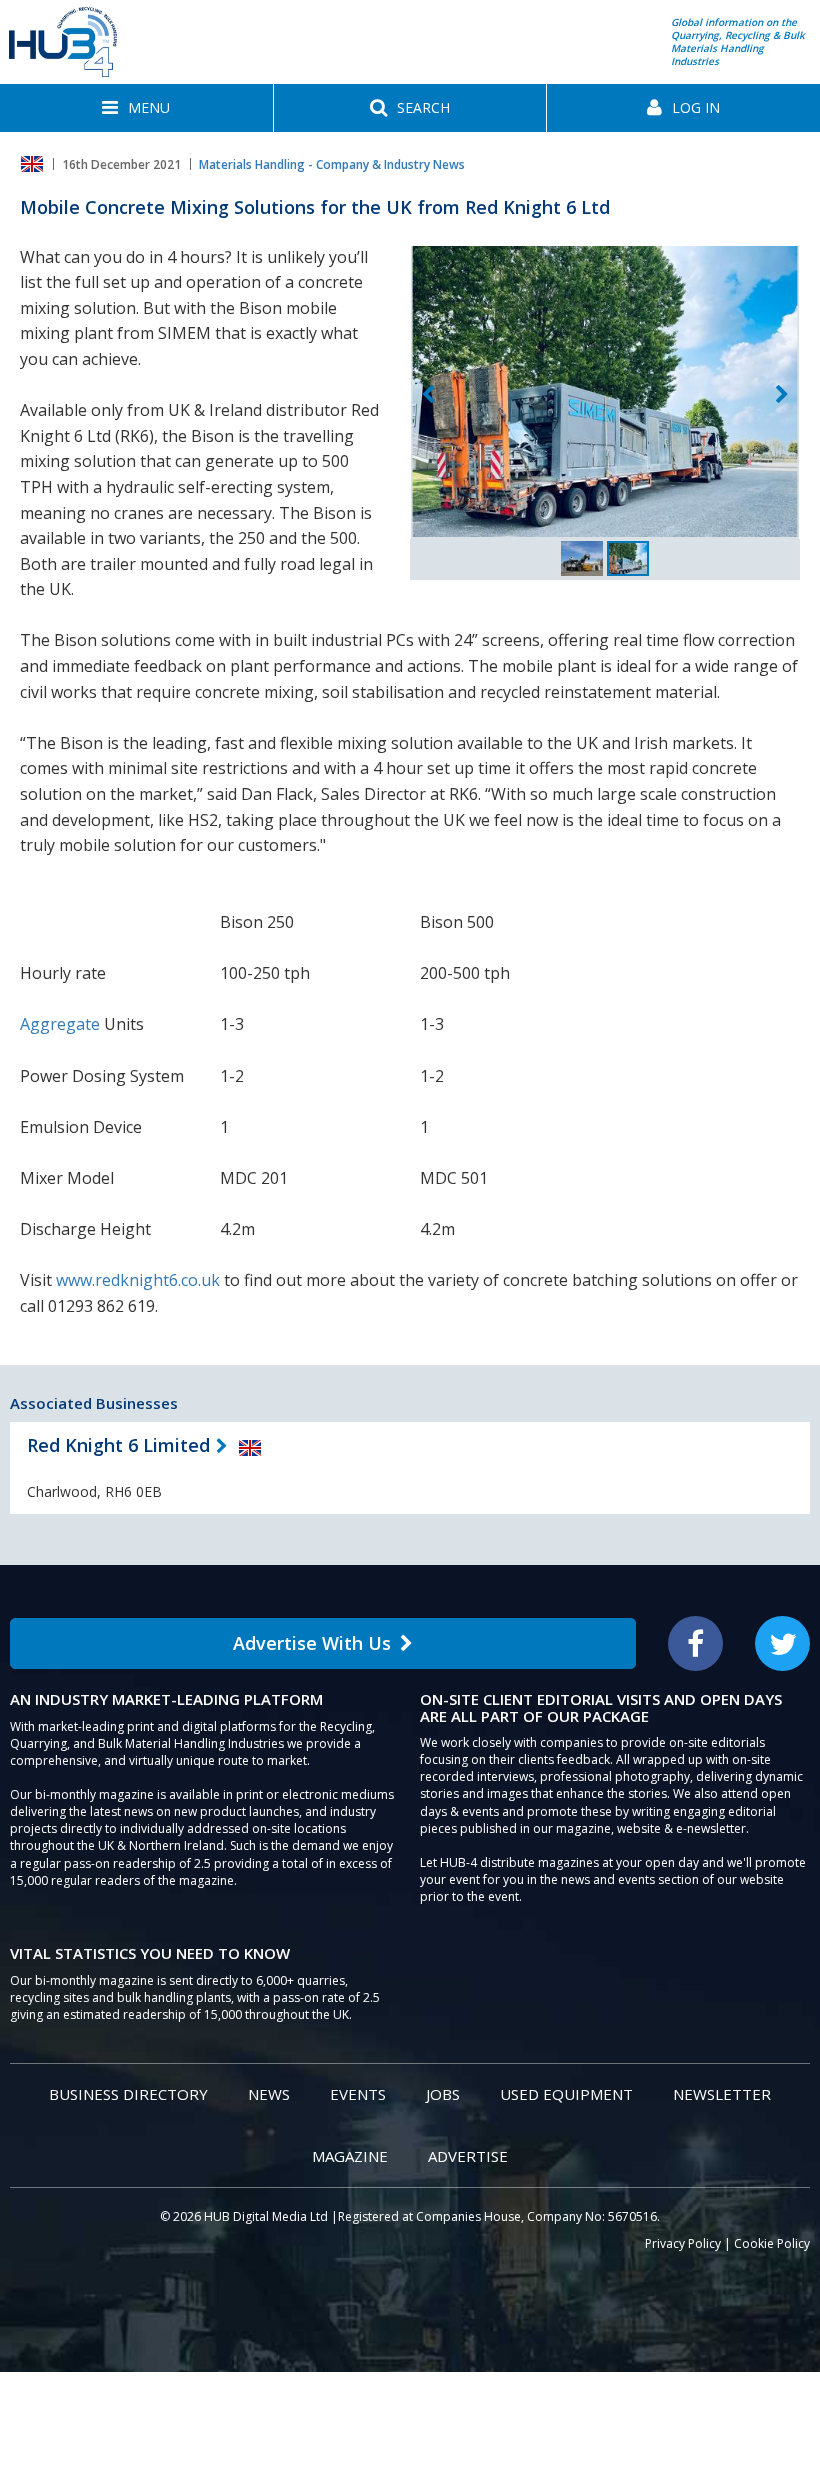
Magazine (350, 2156)
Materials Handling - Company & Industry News (332, 164)
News (269, 2094)
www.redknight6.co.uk (138, 1280)
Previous (428, 395)
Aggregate (60, 1024)
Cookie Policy (772, 2243)
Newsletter (722, 2094)
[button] (136, 108)
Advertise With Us (312, 1643)
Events (358, 2094)
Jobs (443, 2094)
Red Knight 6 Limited (118, 1445)
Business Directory (128, 2094)
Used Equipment (566, 2094)
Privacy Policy (683, 2243)
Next (782, 395)
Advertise (468, 2156)
